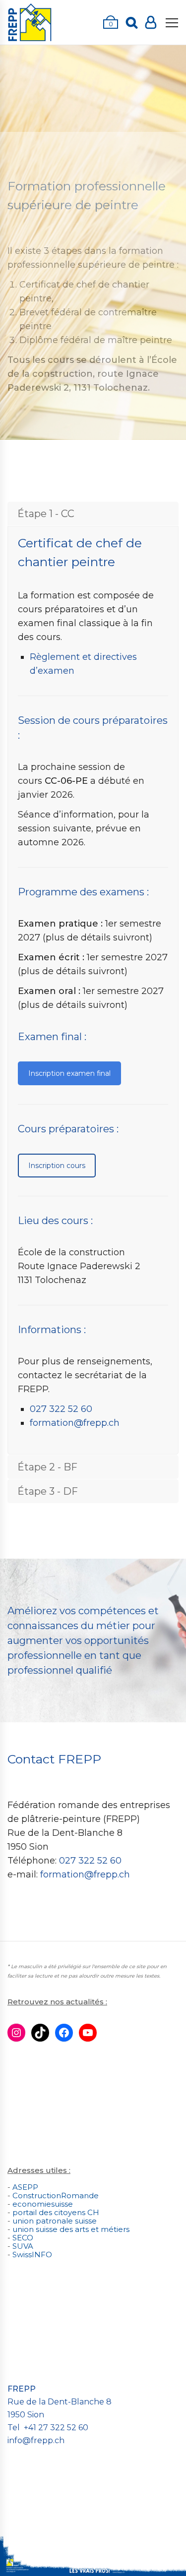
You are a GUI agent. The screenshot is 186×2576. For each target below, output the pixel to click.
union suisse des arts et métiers (71, 2229)
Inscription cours (57, 1166)
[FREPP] (30, 22)
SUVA (23, 2246)
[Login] (151, 22)
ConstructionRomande (56, 2195)
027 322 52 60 (61, 1409)
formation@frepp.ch (75, 1423)
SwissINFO (32, 2254)
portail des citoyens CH (56, 2212)
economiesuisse (43, 2204)
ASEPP (25, 2187)
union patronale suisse (55, 2221)
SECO (23, 2238)
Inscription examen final (69, 1073)
